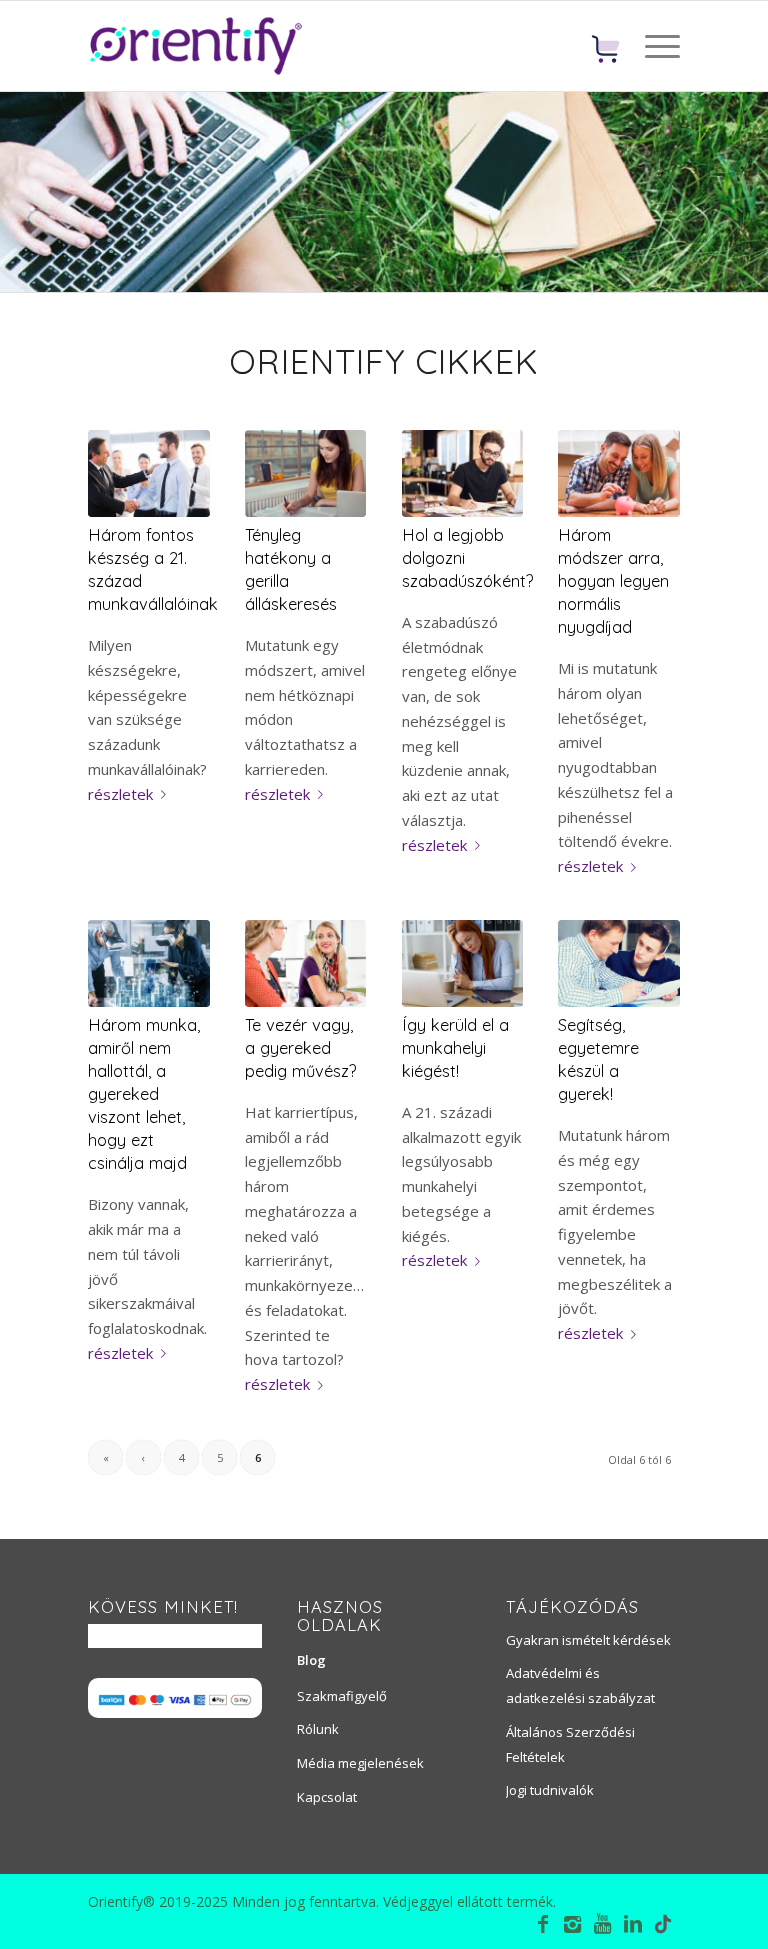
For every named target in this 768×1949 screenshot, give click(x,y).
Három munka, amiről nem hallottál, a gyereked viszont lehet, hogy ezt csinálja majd (144, 1094)
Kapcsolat (327, 1797)
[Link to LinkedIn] (633, 1924)
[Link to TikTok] (663, 1927)
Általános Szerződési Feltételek (570, 1744)
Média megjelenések (360, 1763)
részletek (120, 794)
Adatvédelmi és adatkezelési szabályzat (580, 1685)
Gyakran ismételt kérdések (588, 1640)
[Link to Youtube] (603, 1924)
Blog (311, 1660)
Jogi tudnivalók (550, 1790)
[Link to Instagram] (573, 1924)
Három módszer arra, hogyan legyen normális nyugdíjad (613, 580)
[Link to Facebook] (543, 1924)
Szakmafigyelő (342, 1696)
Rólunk (318, 1729)
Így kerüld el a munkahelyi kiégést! (455, 1047)
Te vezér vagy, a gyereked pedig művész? (301, 1047)
